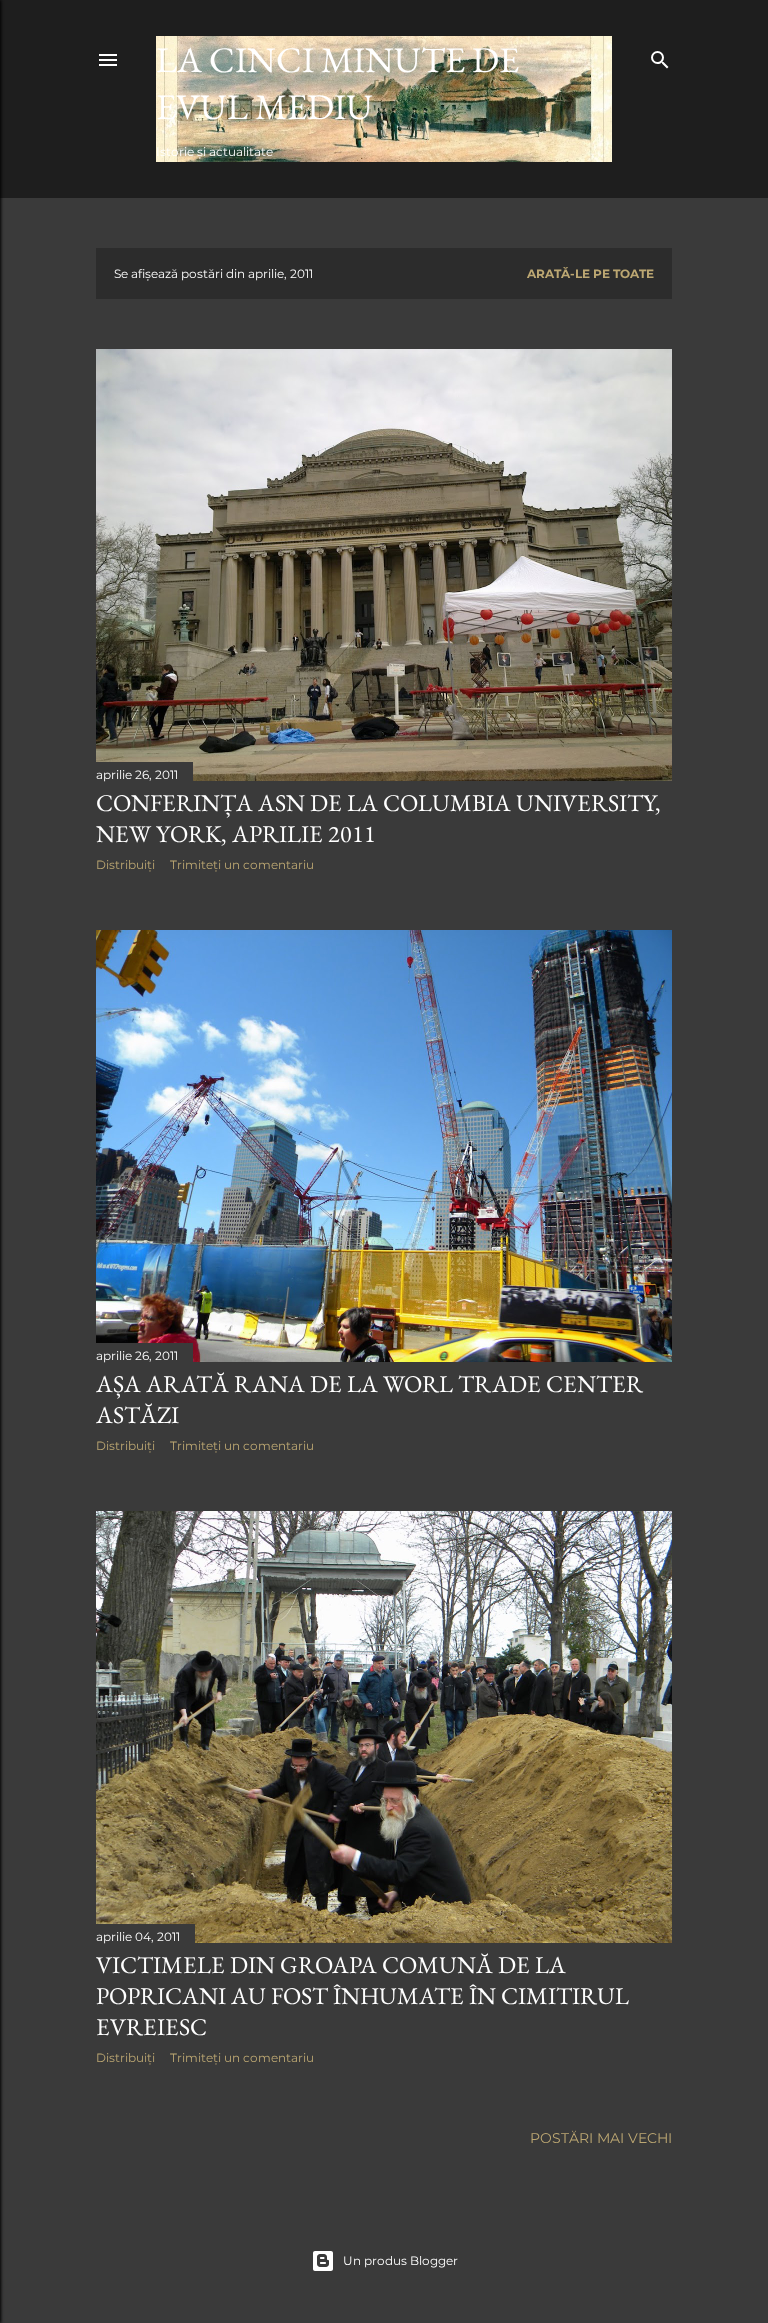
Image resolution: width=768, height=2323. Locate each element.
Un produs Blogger (400, 2260)
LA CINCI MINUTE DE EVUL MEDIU (337, 83)
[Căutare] (660, 55)
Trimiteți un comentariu (242, 864)
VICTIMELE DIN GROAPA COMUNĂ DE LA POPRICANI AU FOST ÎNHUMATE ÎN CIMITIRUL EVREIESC (362, 1995)
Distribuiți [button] (125, 864)
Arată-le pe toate (590, 273)
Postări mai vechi (601, 2138)
